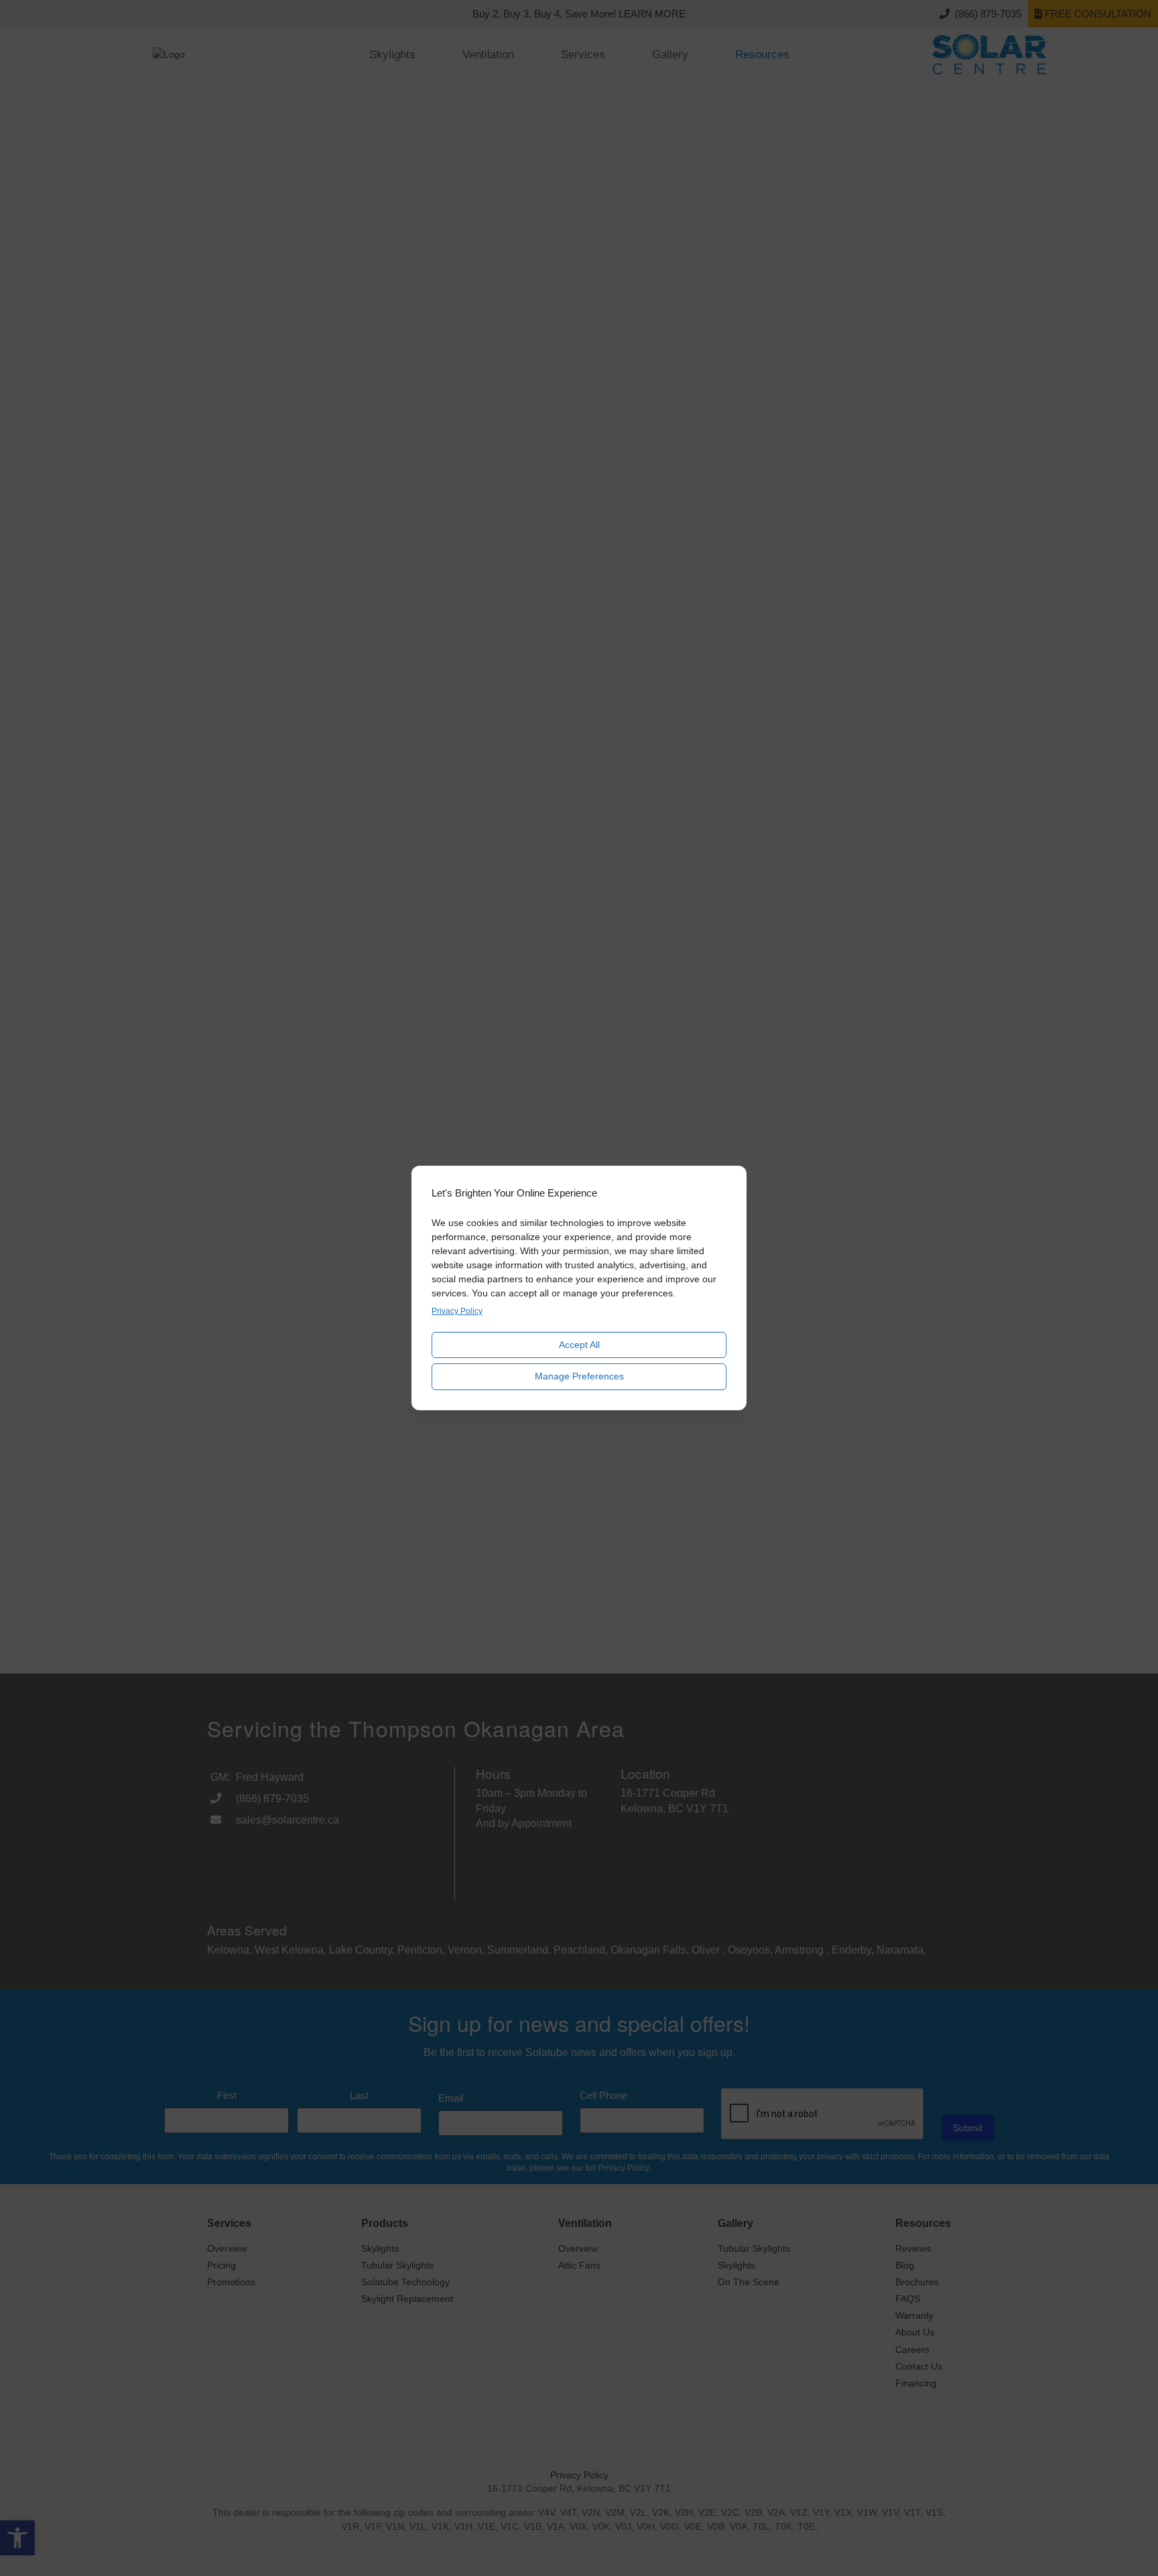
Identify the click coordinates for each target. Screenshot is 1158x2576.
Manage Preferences (579, 1376)
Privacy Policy (457, 1311)
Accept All (579, 1345)
